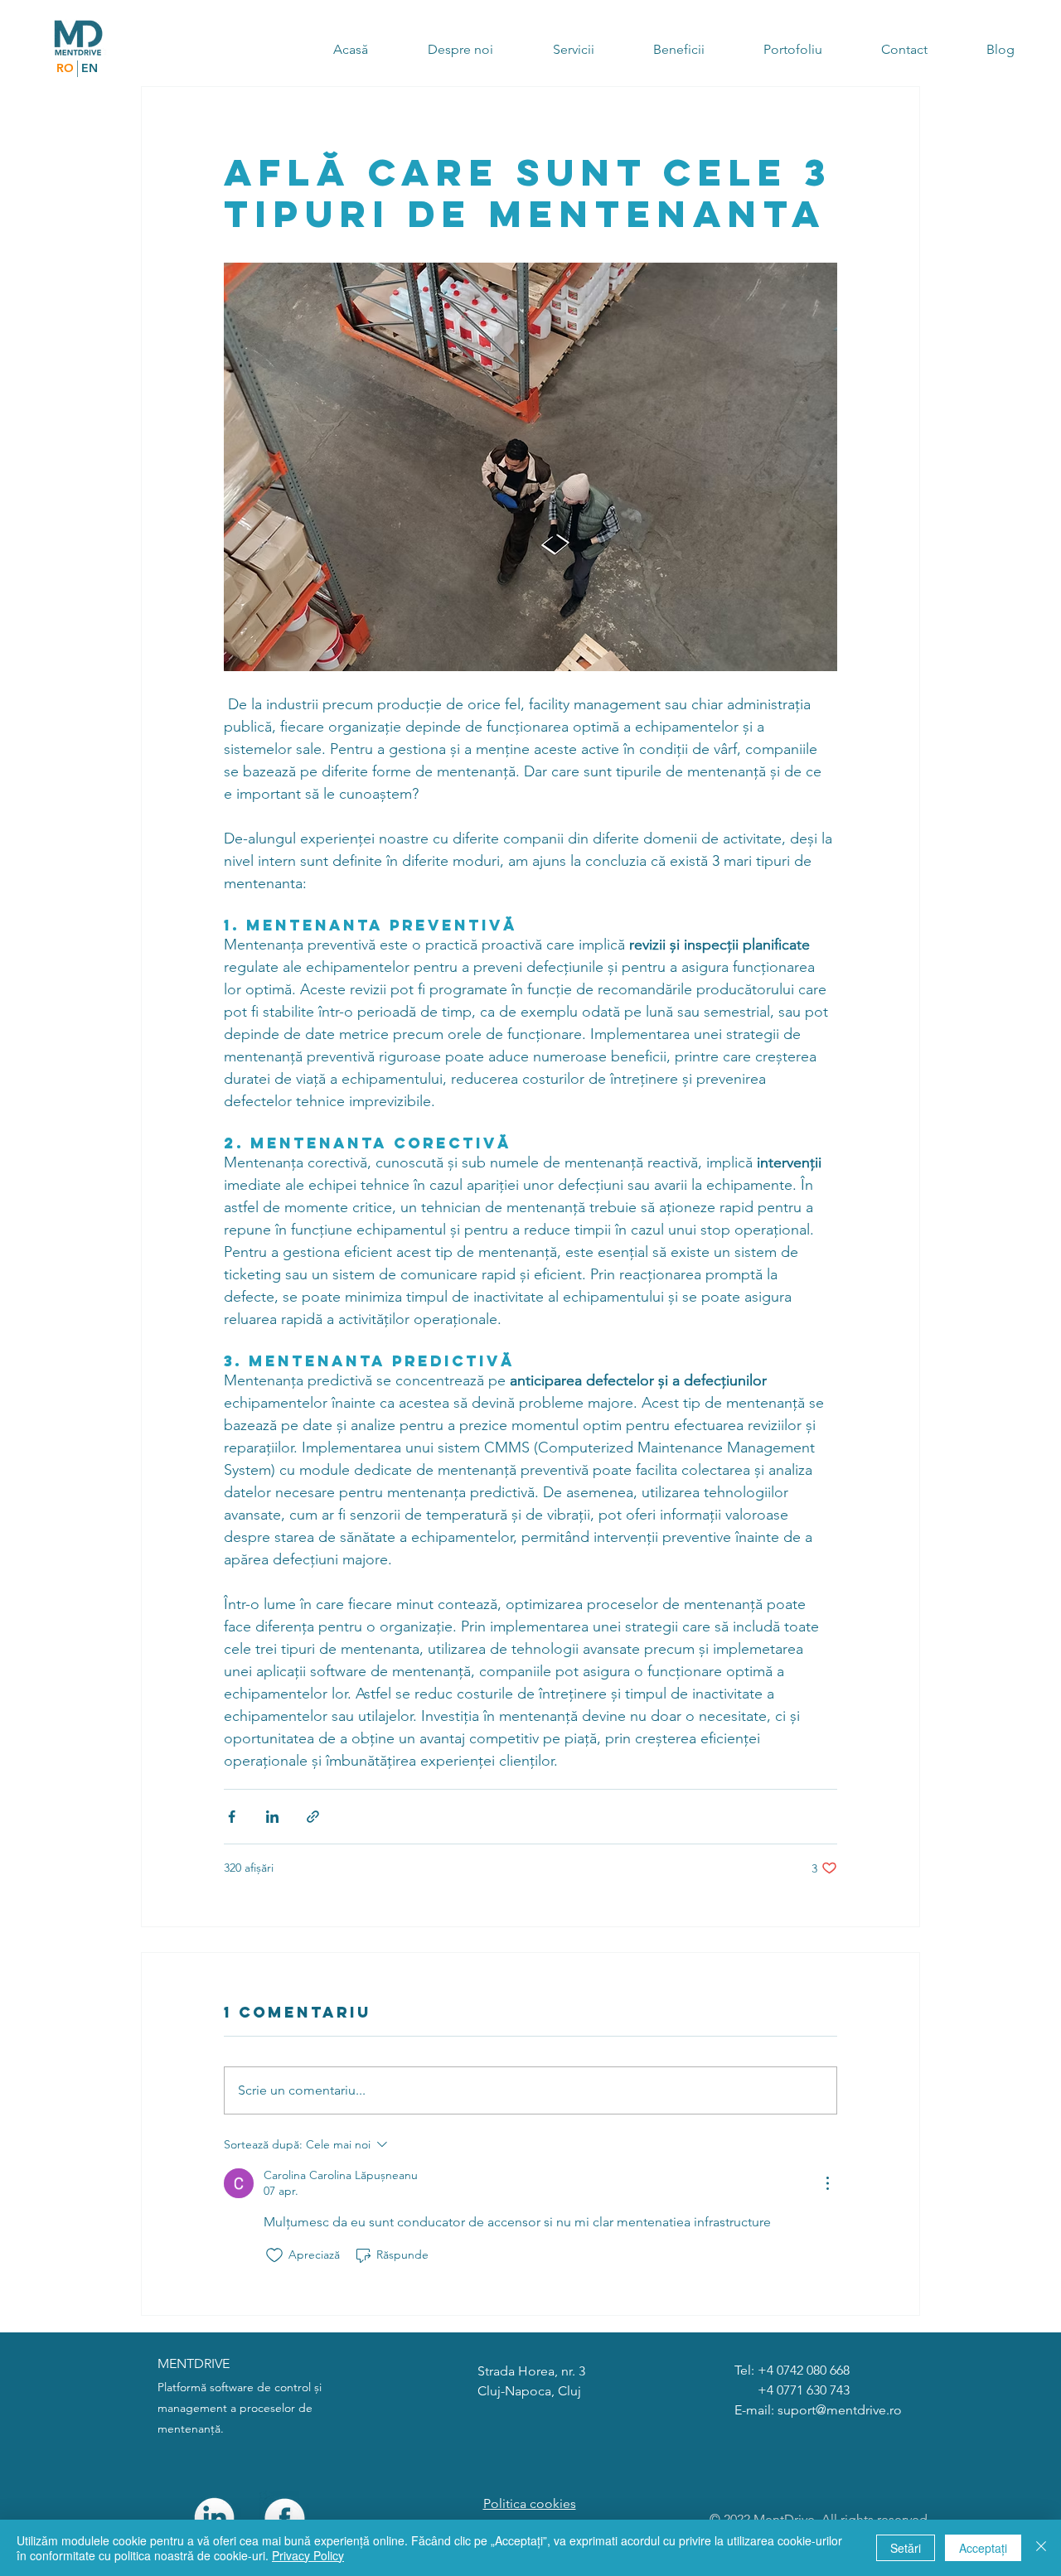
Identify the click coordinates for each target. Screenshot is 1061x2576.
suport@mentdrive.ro (840, 2410)
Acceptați (983, 2548)
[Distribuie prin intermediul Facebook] (232, 1817)
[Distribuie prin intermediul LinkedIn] (272, 1817)
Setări (906, 2548)
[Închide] (1041, 2548)
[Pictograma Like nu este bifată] (274, 2255)
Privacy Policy (308, 2555)
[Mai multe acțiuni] (827, 2183)
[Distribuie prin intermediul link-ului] (313, 1817)
